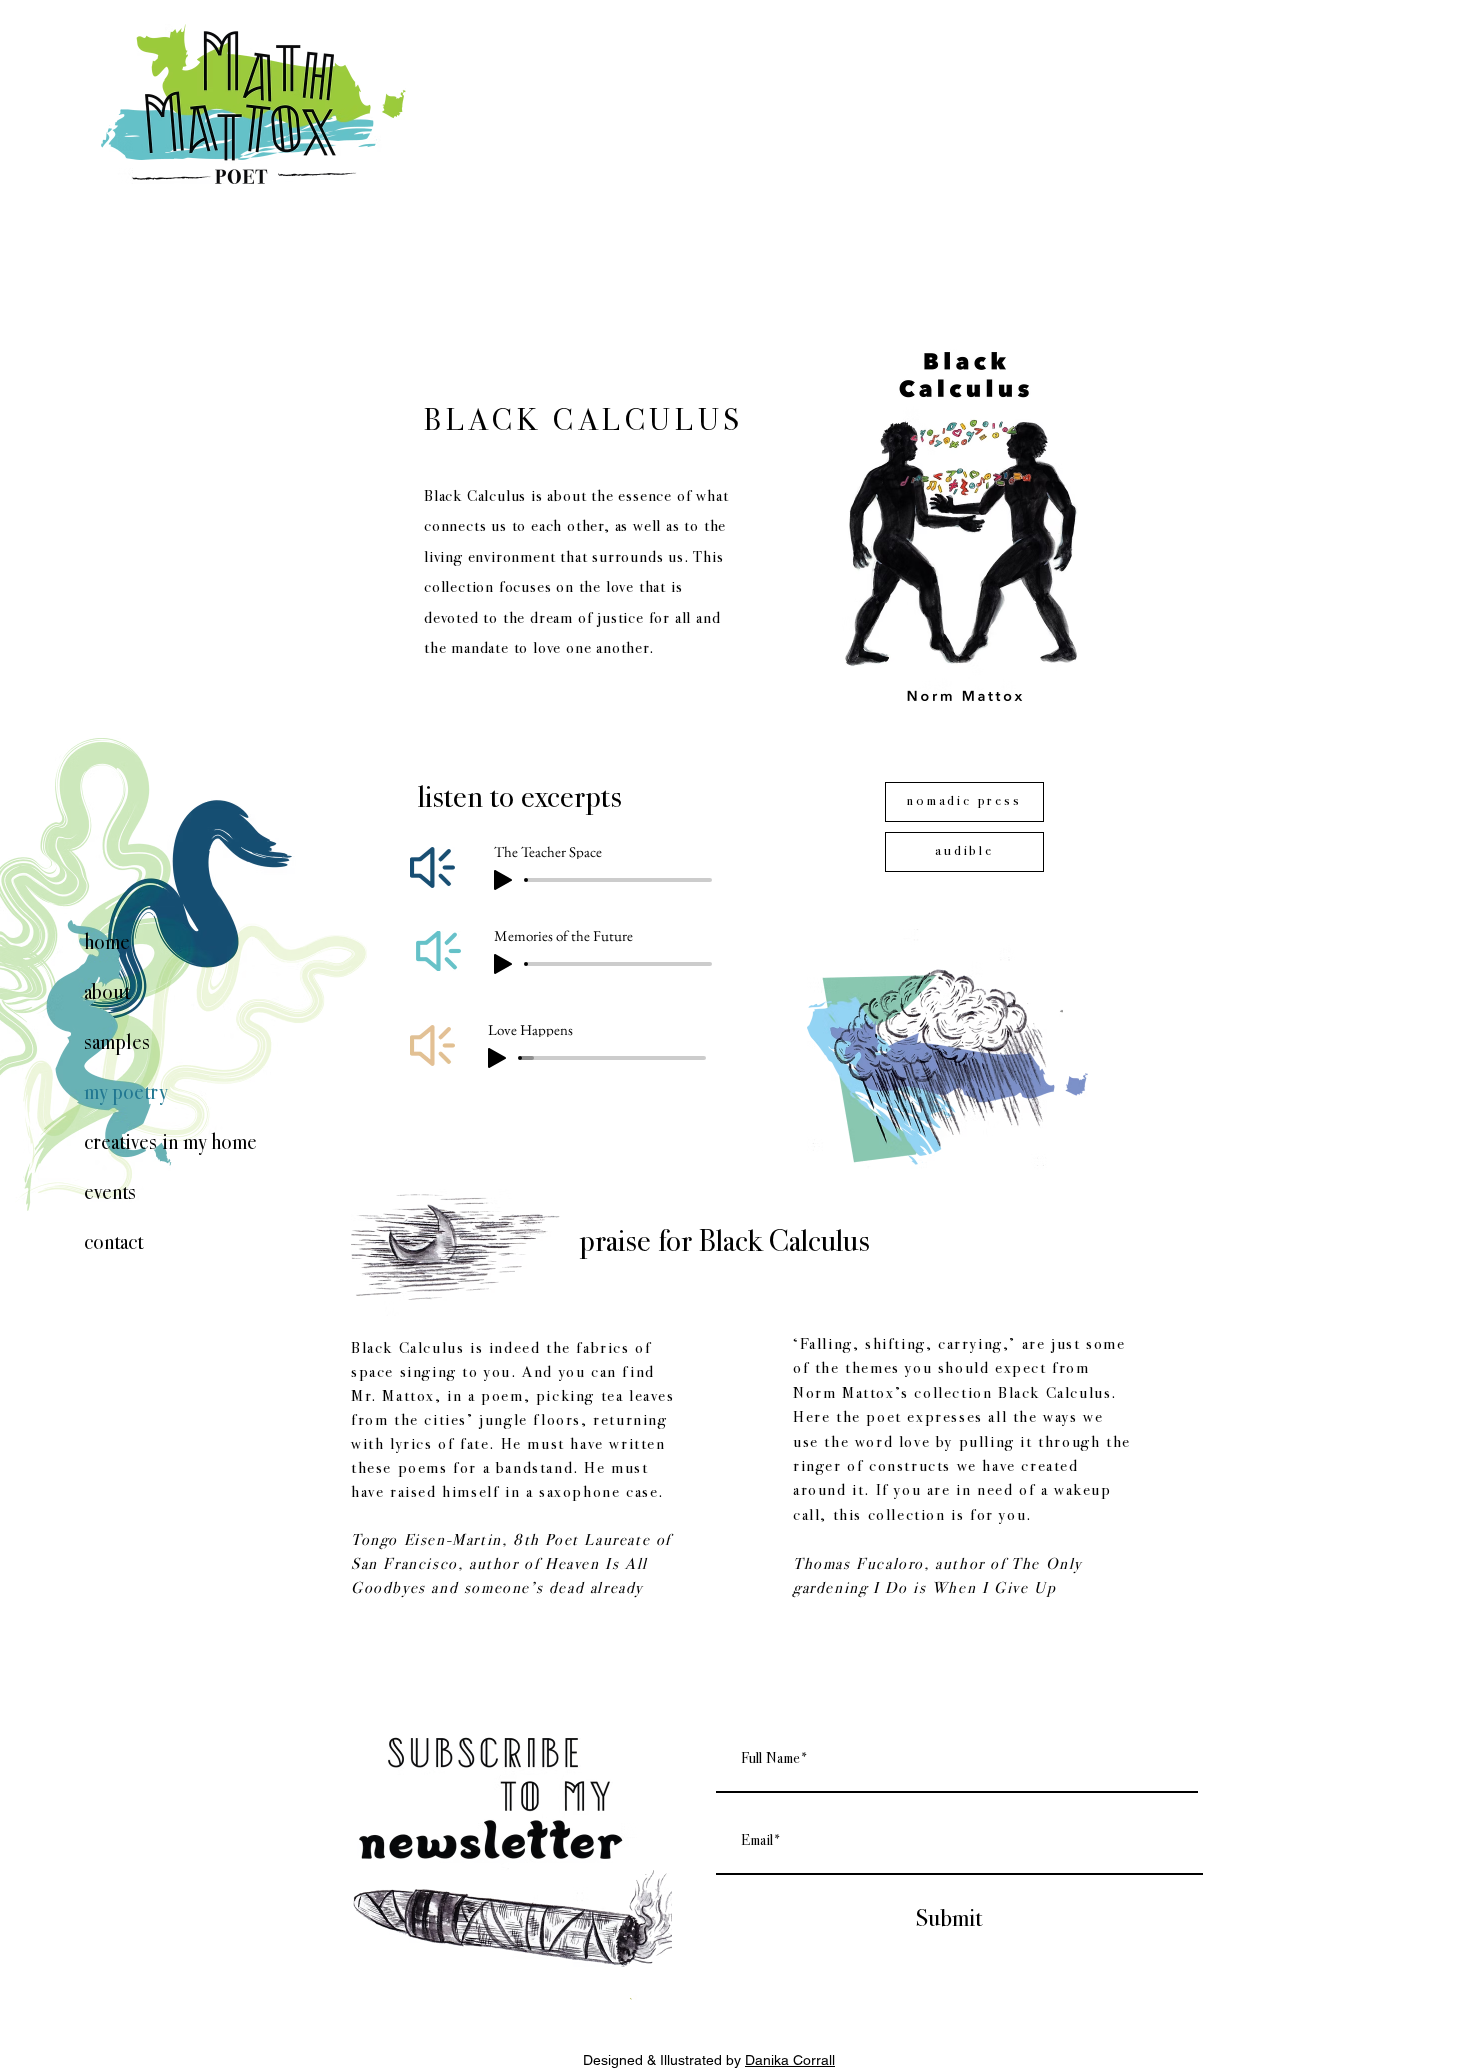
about (107, 994)
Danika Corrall (790, 2060)
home (107, 944)
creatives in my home (167, 1144)
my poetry (125, 1094)
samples (117, 1044)
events (110, 1194)
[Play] (497, 1058)
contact (113, 1244)
